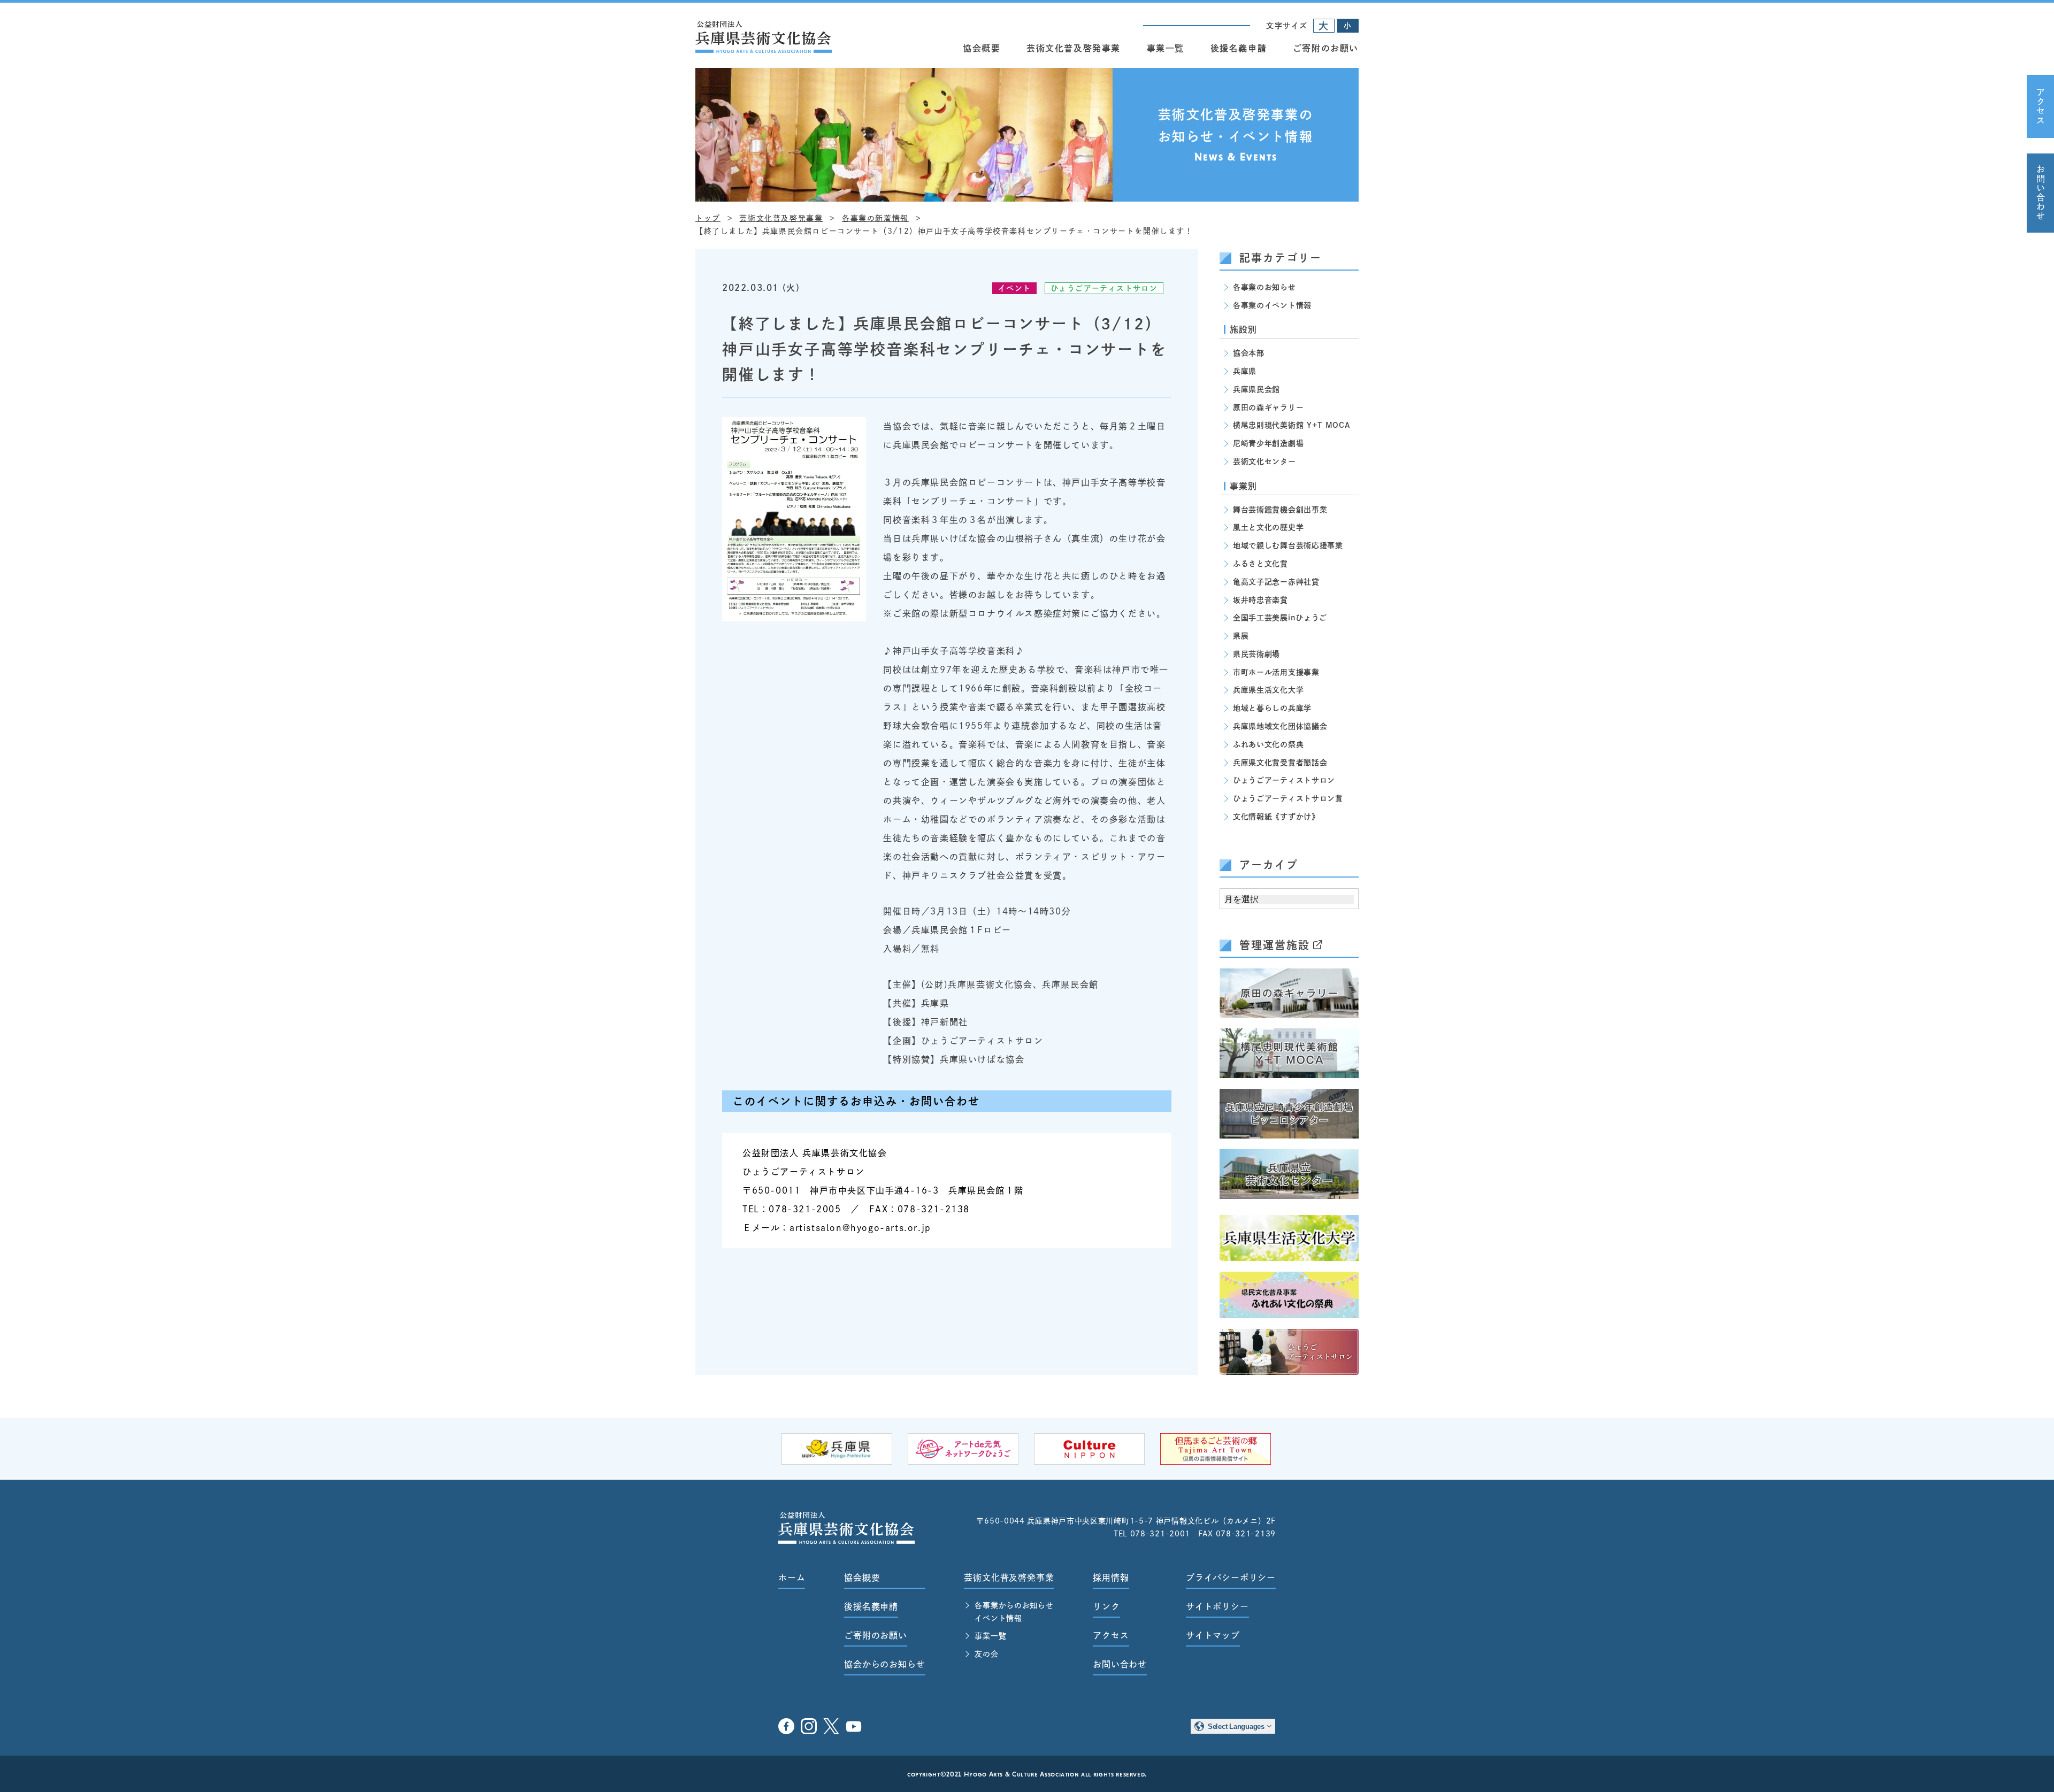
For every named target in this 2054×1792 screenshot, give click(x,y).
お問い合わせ (2041, 193)
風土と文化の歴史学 (1268, 527)
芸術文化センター (1264, 462)
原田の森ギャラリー (1268, 407)
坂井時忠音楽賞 (1260, 600)
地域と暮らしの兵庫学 (1272, 708)
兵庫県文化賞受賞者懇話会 (1280, 763)
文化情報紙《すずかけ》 (1276, 817)
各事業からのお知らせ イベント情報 (1014, 1612)
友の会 (986, 1654)
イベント (1015, 288)
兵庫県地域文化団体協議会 (1280, 726)
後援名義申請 (1239, 48)
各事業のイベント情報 (1272, 305)
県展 (1241, 636)
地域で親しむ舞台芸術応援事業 (1288, 545)
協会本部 (1249, 353)
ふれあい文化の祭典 (1268, 744)
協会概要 (982, 48)
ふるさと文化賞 (1260, 564)
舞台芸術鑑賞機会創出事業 (1280, 510)
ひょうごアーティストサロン (1104, 288)
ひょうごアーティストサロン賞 (1288, 798)
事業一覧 (1166, 48)
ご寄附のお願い (1326, 48)
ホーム (792, 1578)
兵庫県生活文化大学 (1268, 690)
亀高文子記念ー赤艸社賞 (1276, 582)
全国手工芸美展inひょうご (1280, 618)
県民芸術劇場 (1256, 654)
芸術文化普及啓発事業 (1074, 48)
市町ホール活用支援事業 (1276, 672)
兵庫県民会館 (1256, 389)
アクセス (2041, 106)
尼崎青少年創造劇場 (1268, 443)
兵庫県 (1245, 371)
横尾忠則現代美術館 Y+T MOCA (1292, 425)
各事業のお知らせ (1264, 287)
